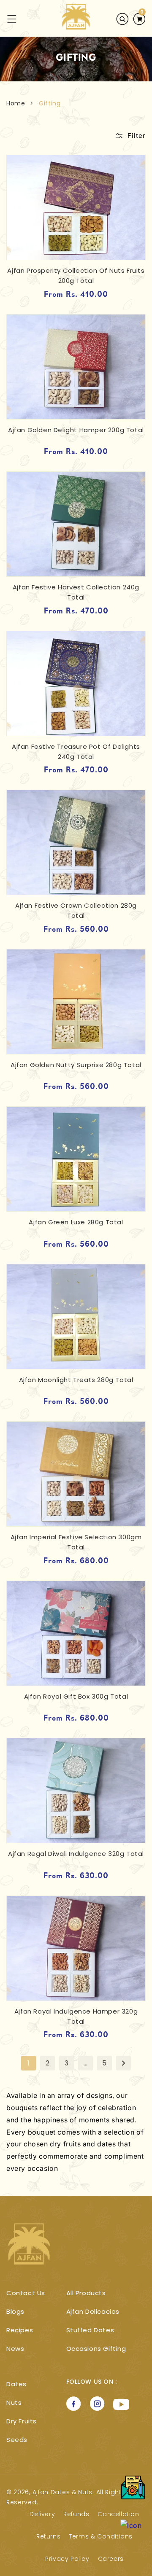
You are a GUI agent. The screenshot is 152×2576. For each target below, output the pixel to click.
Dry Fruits (22, 2421)
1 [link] (29, 2063)
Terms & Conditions (101, 2536)
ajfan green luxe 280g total (76, 1222)
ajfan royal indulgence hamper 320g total (76, 2016)
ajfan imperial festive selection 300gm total (76, 1542)
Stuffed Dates (90, 2330)
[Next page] (123, 2063)
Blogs (15, 2311)
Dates (16, 2384)
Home (16, 103)
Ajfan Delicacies (93, 2311)
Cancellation (118, 2514)
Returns (48, 2536)
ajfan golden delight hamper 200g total (76, 430)
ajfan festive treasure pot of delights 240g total (76, 752)
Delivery (42, 2514)
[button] (7, 19)
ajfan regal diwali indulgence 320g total (76, 1854)
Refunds (76, 2514)
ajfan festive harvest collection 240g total (76, 592)
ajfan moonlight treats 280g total (76, 1380)
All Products (86, 2293)
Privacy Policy (67, 2559)
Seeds (17, 2440)
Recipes (20, 2330)
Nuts (14, 2403)
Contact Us (26, 2293)
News (15, 2349)
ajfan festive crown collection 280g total (76, 910)
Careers (111, 2559)
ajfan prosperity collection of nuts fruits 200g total (76, 276)
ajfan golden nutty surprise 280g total (76, 1065)
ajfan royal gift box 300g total (76, 1696)
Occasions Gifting (96, 2349)
